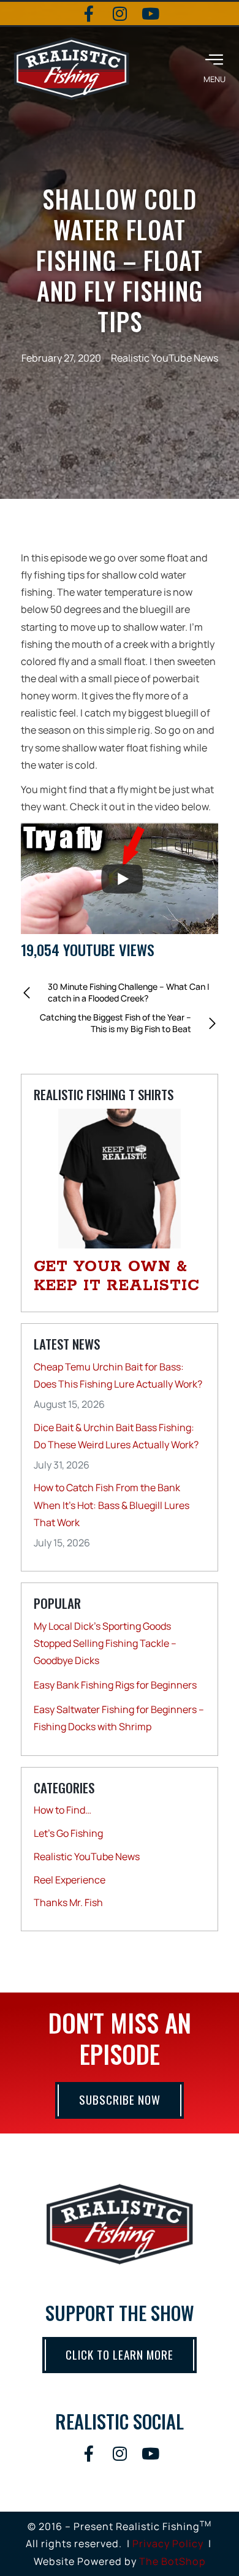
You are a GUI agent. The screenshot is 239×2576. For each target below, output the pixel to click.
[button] (214, 68)
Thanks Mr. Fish (68, 1902)
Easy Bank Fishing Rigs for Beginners (115, 1685)
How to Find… (63, 1810)
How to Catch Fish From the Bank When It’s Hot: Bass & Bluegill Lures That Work (112, 1505)
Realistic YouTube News (165, 358)
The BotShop (173, 2561)
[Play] (122, 879)
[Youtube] (150, 13)
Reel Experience (70, 1880)
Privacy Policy (168, 2544)
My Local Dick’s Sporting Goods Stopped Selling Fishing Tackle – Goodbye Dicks (105, 1643)
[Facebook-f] (89, 13)
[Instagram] (120, 13)
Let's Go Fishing (68, 1833)
